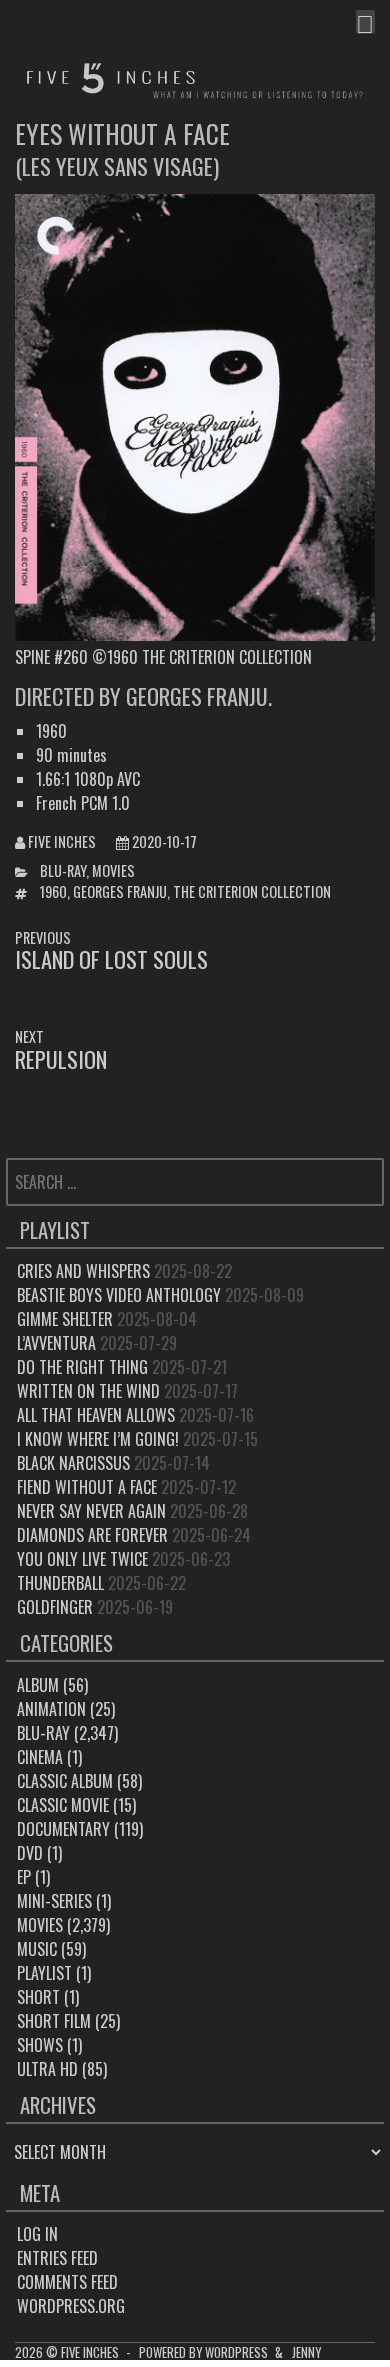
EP (24, 1877)
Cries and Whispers (83, 1271)
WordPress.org (71, 2306)
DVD (30, 1853)
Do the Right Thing (82, 1367)
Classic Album (65, 1781)
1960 (53, 891)
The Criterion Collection (252, 891)
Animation (51, 1709)
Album (38, 1685)
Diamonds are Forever (92, 1535)
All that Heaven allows (96, 1415)
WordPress (236, 2352)
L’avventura (56, 1343)
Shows (40, 2045)
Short (38, 1997)
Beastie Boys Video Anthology (119, 1295)
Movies (113, 870)
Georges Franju (120, 891)
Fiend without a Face (87, 1487)
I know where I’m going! (98, 1439)
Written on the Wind (88, 1391)
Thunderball (60, 1583)
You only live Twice (82, 1559)
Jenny (306, 2352)
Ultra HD (47, 2069)
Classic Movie (63, 1805)
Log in (37, 2234)
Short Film (54, 2021)
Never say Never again (91, 1511)
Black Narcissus (73, 1463)
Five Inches (62, 841)
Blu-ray (63, 870)
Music (37, 1949)
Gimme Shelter (65, 1319)
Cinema (40, 1757)
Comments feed (67, 2282)
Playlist (44, 1973)
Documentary (63, 1829)
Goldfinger (55, 1607)
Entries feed (57, 2258)
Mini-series (54, 1901)
